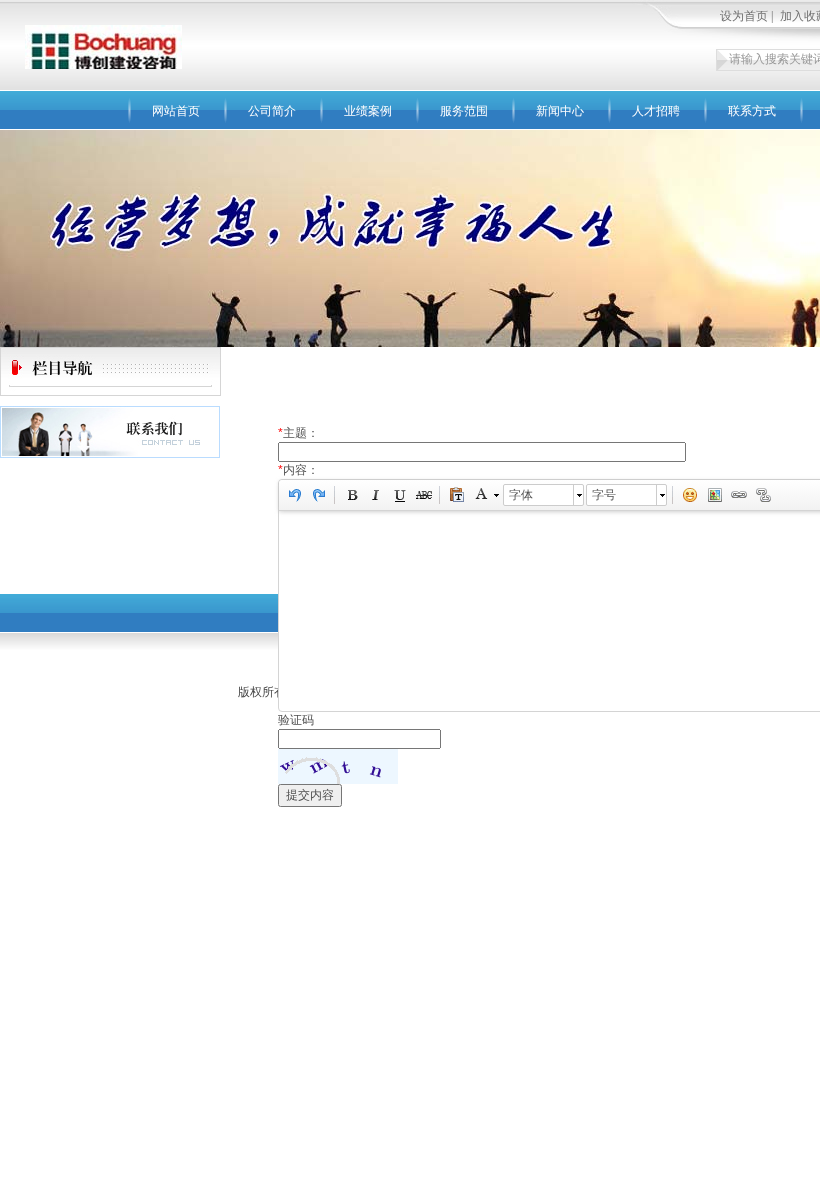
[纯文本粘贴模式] (456, 495)
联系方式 (752, 111)
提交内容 (310, 795)
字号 (604, 495)
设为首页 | (748, 16)
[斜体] (375, 495)
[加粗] (351, 495)
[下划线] (399, 495)
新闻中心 (560, 111)
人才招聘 (656, 111)
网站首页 (176, 111)
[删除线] (423, 495)
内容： (298, 470)
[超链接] (738, 495)
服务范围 (464, 111)
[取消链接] (762, 495)
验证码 (296, 720)
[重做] (318, 495)
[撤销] (294, 495)
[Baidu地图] (714, 495)
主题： (298, 433)
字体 (521, 495)
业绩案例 (368, 111)
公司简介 (272, 111)
